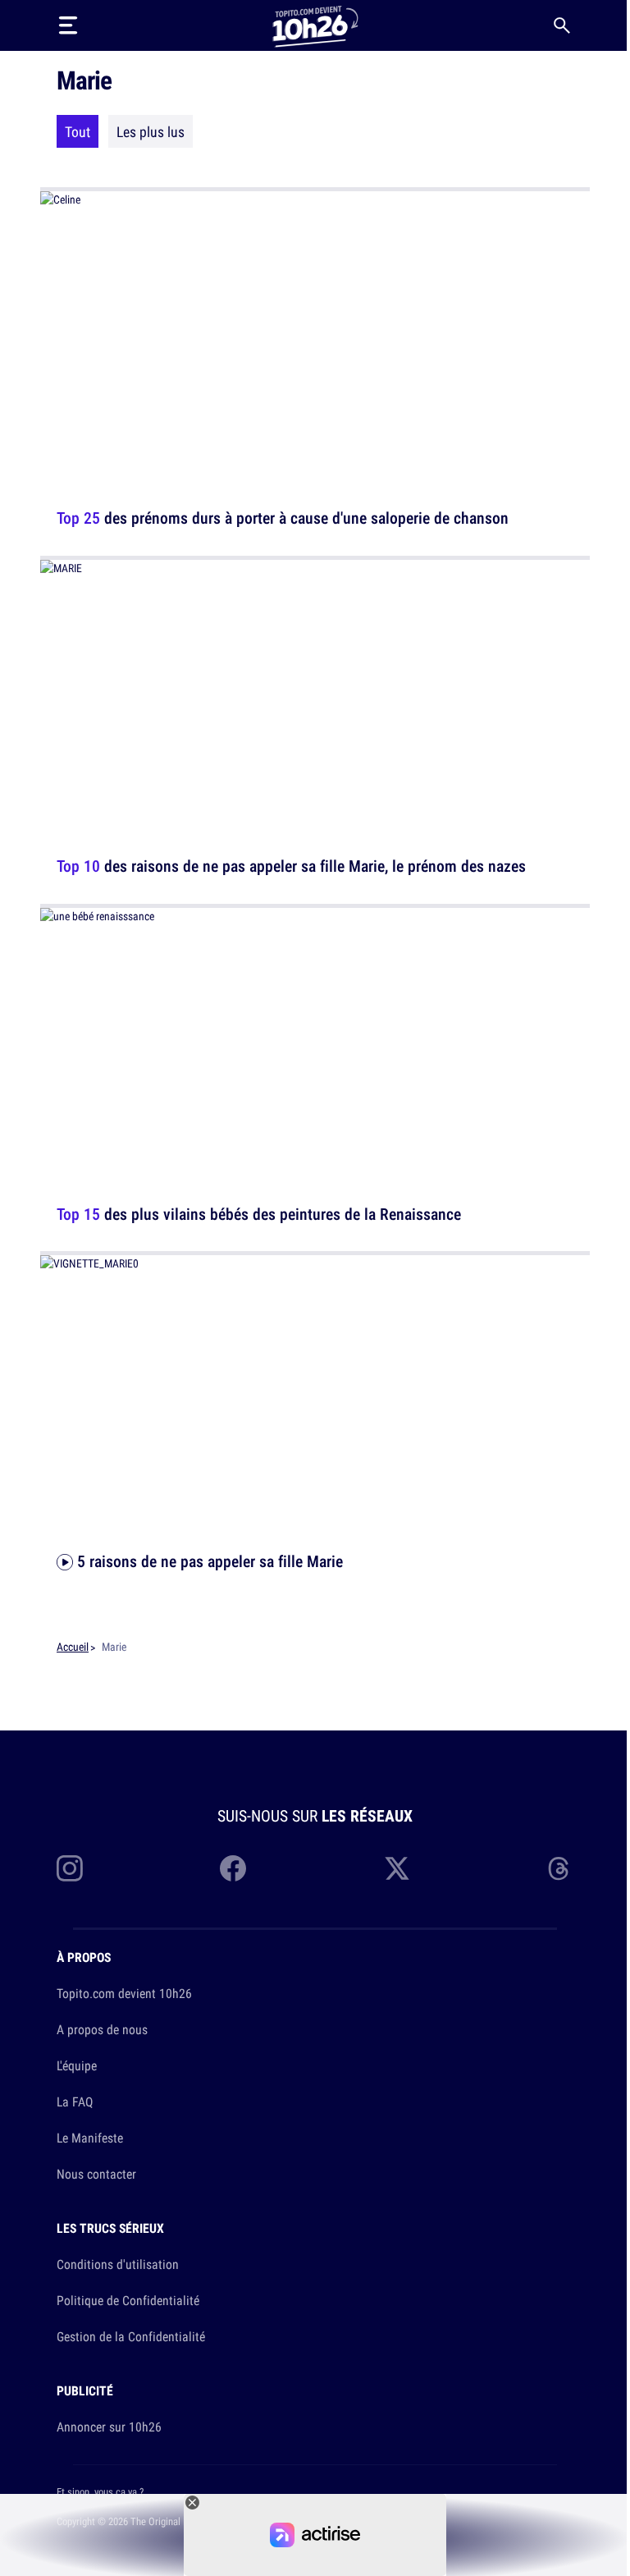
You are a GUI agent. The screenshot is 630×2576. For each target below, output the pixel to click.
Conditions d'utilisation (118, 2264)
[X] (397, 1868)
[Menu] (68, 25)
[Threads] (560, 1868)
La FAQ (75, 2102)
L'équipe (77, 2065)
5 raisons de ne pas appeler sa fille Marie (208, 1561)
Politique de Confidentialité (128, 2300)
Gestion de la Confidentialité (131, 2336)
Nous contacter (96, 2174)
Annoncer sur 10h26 (109, 2427)
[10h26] (315, 25)
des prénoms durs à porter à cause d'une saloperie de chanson (283, 518)
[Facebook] (233, 1868)
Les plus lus (151, 131)
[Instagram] (70, 1868)
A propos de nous (102, 2029)
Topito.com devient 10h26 (124, 1993)
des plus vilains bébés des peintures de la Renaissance (259, 1213)
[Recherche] (562, 25)
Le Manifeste (90, 2138)
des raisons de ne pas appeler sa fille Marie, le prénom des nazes (291, 866)
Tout (78, 131)
